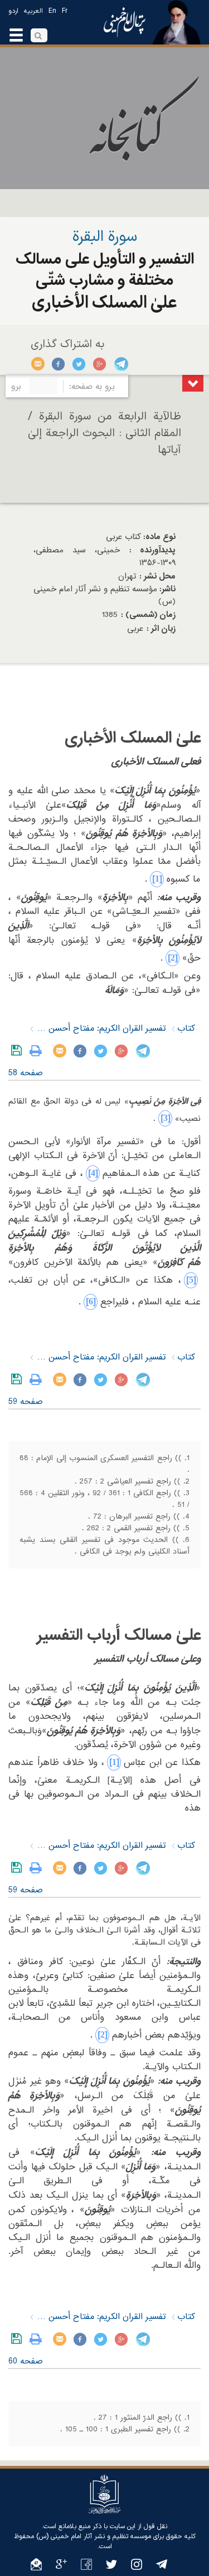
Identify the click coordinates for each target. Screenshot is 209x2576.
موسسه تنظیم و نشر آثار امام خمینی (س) (94, 2537)
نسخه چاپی (38, 1051)
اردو (13, 11)
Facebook (59, 364)
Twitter (79, 364)
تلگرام (121, 364)
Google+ (100, 364)
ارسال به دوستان (38, 364)
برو (16, 387)
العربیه (33, 11)
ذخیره (19, 1051)
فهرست (193, 383)
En (52, 11)
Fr (65, 11)
